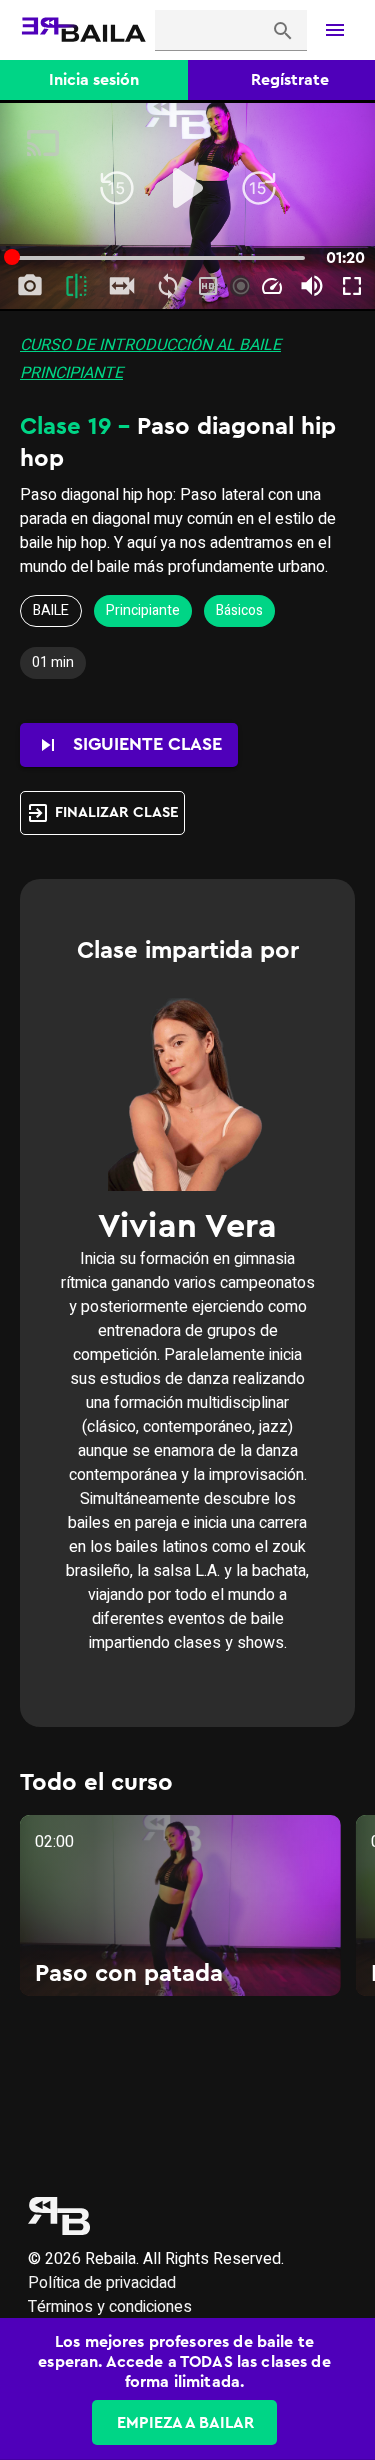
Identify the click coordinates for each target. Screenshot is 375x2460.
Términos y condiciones (110, 2307)
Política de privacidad (102, 2283)
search (283, 31)
